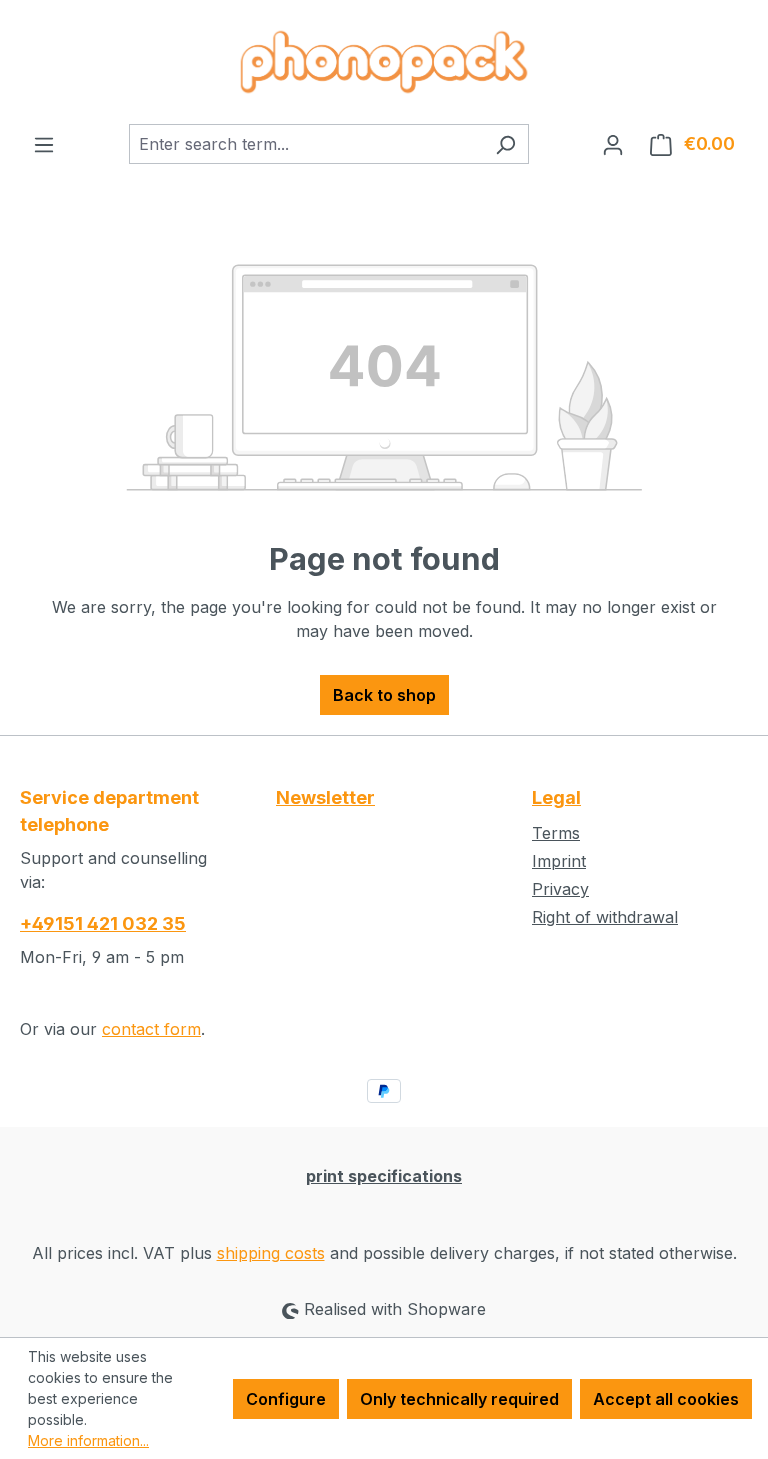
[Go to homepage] (384, 62)
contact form (151, 1029)
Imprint (559, 861)
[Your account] (613, 144)
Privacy (560, 889)
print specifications (384, 1176)
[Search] (505, 144)
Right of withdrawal (605, 917)
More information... (88, 1440)
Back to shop (384, 695)
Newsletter (325, 797)
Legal (556, 797)
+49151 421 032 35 (103, 923)
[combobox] (306, 144)
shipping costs (271, 1253)
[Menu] (44, 144)
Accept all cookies (666, 1399)
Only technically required (459, 1399)
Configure (286, 1399)
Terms (556, 833)
